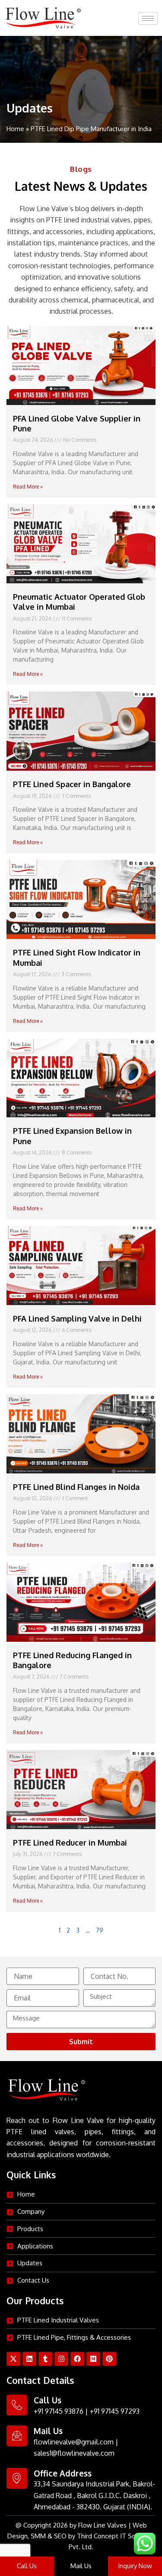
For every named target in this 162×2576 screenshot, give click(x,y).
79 (100, 1930)
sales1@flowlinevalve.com (74, 2453)
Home (15, 129)
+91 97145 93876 (59, 2411)
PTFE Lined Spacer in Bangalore (72, 784)
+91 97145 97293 (115, 2411)
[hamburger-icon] (148, 18)
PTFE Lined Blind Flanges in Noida (76, 1487)
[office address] (17, 2478)
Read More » (28, 487)
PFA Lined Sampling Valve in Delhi (77, 1319)
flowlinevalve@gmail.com (74, 2442)
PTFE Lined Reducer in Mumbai (70, 1843)
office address (63, 2473)
